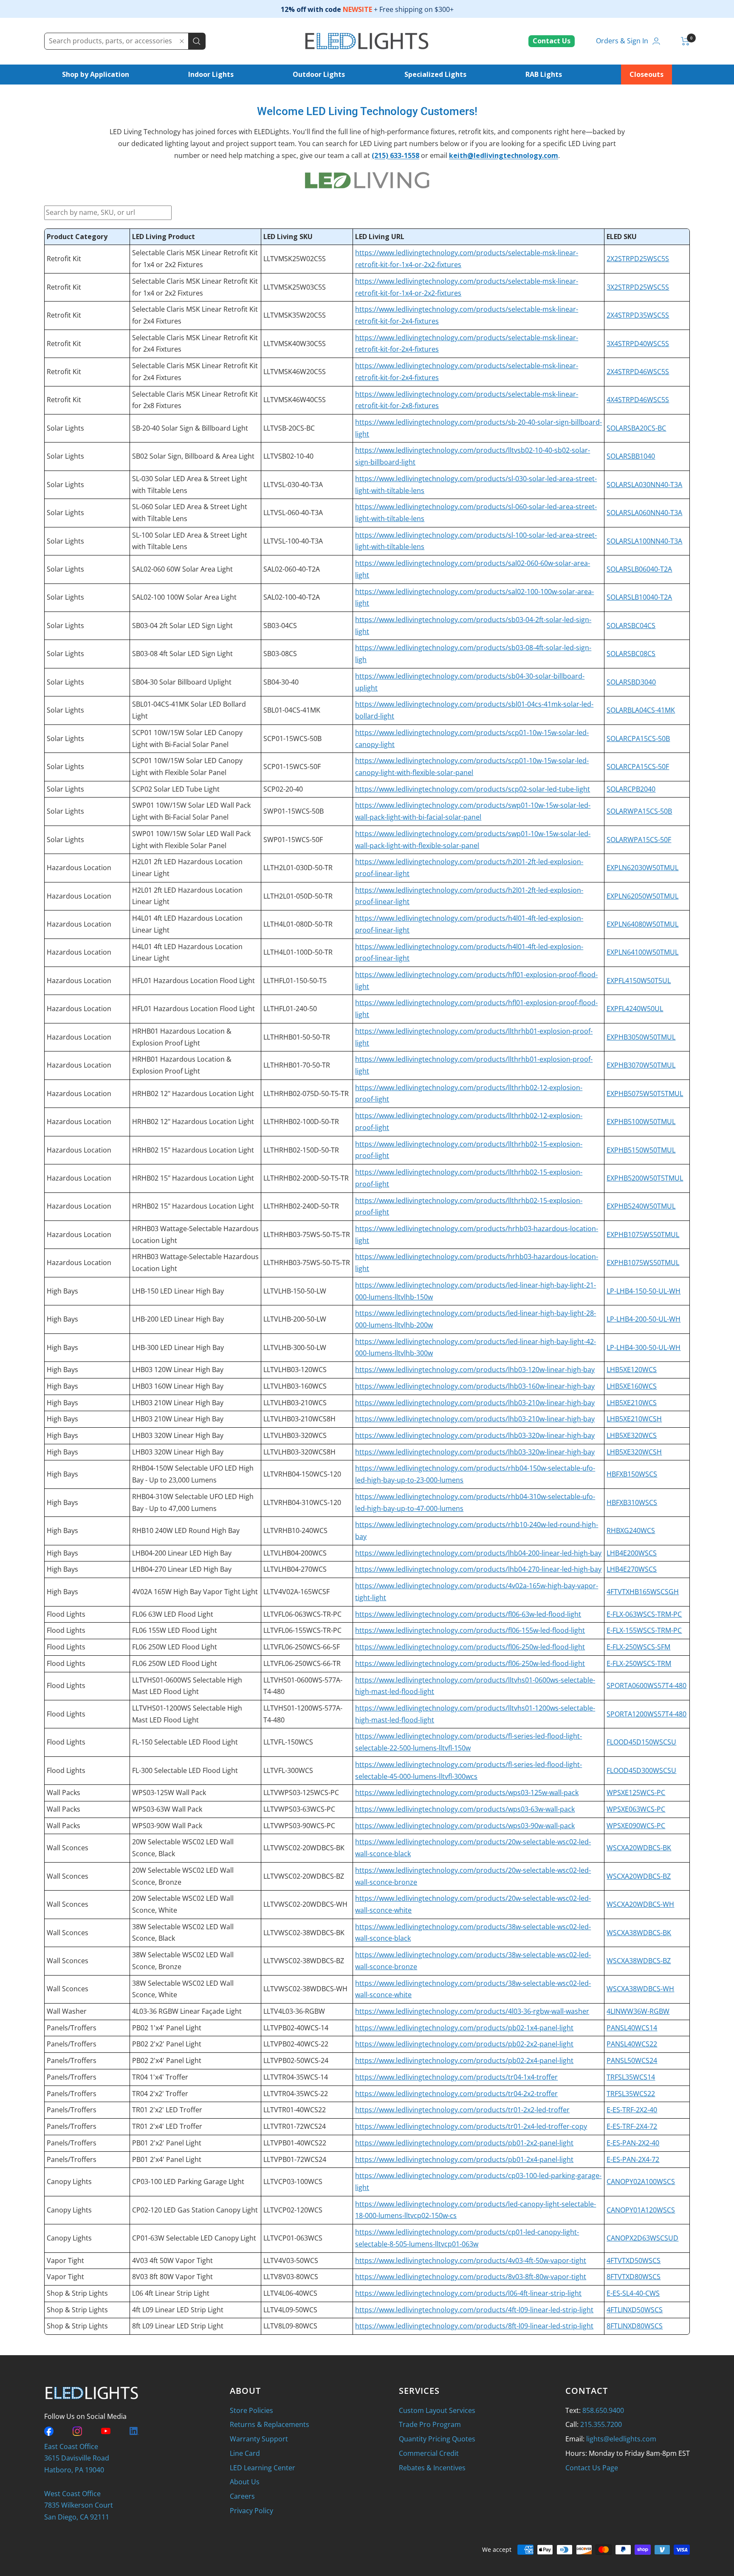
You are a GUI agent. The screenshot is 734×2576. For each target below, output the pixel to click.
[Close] (182, 41)
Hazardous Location (79, 868)
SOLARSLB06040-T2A (639, 569)
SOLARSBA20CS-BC (636, 428)
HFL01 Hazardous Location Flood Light (193, 981)
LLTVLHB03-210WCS (295, 1403)
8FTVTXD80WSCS (634, 2277)
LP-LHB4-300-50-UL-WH (644, 1347)
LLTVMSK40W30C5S (295, 344)
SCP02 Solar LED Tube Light (176, 789)
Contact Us (552, 41)
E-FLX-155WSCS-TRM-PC (644, 1630)
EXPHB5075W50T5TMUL (645, 1094)
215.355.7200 (601, 2424)
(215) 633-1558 (395, 155)
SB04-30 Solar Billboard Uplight (182, 682)
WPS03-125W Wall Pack (169, 1792)
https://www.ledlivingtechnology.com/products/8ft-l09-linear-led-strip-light (474, 2326)
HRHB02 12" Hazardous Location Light (193, 1094)
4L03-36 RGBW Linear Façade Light (187, 2011)
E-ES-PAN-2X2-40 (633, 2143)
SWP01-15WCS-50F (293, 840)
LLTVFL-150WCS (288, 1742)
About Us (245, 2482)
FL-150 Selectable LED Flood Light (185, 1742)
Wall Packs (64, 1792)
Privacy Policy (251, 2511)
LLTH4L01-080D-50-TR (298, 924)
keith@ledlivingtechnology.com (504, 155)
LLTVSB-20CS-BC (289, 428)
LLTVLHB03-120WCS (295, 1370)
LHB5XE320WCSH (634, 1452)
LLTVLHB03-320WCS (295, 1435)
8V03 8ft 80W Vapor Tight (172, 2277)
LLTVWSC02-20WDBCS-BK (304, 1848)
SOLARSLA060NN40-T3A (644, 513)
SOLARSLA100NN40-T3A (644, 541)
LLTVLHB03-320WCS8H (299, 1452)
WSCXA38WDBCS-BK (639, 1933)
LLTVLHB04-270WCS (295, 1569)
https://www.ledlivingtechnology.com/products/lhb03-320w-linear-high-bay (475, 1435)
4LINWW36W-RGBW (638, 2011)
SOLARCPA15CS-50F (638, 767)
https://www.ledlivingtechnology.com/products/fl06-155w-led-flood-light (470, 1630)
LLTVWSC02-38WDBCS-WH (305, 1989)
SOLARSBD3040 (631, 682)
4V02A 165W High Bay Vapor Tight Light (195, 1592)
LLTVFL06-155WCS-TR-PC (302, 1630)
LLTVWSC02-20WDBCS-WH (305, 1904)
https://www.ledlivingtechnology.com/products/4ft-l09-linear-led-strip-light (474, 2310)
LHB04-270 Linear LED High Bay (182, 1569)
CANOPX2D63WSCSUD (642, 2238)
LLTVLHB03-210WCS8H (299, 1419)
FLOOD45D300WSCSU (641, 1770)
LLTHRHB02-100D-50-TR (301, 1122)
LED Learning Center (263, 2468)
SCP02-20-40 (283, 789)
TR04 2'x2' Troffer (160, 2094)
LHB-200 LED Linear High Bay (178, 1319)
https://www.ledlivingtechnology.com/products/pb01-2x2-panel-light (464, 2143)
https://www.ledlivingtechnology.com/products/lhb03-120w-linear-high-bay (475, 1370)
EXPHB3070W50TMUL (641, 1065)
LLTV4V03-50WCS (291, 2260)
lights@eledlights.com (621, 2439)
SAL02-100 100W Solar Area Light (184, 597)
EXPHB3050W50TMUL (641, 1037)
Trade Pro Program (430, 2424)
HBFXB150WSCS (632, 1474)
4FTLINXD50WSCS (635, 2310)
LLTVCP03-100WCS (293, 2181)
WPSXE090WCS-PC (636, 1826)
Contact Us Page (592, 2468)
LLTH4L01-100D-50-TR (298, 952)
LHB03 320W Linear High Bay (178, 1435)
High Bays (62, 1291)
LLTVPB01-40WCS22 (295, 2143)
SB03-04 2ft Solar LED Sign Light (182, 626)
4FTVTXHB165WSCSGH (643, 1592)
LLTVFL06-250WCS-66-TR (302, 1663)
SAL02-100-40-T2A (292, 597)
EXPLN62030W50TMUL (642, 868)
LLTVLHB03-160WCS (295, 1386)
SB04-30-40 (281, 682)
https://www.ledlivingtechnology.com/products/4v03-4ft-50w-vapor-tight (471, 2260)
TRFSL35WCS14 (631, 2077)
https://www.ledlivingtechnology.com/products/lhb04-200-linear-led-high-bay (478, 1553)
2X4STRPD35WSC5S (638, 315)
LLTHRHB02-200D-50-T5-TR (306, 1178)
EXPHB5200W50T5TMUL (645, 1178)
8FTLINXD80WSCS (635, 2326)
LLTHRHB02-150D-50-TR (301, 1150)
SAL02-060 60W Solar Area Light (182, 569)
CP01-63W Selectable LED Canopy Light (194, 2238)
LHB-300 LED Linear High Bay (178, 1347)
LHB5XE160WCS (632, 1386)
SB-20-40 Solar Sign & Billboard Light (190, 428)
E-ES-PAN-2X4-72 (633, 2159)
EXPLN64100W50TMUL (642, 952)
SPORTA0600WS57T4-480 (646, 1685)
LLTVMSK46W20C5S (295, 372)
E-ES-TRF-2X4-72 (632, 2126)
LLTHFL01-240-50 (290, 1009)
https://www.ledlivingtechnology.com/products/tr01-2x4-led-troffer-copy (471, 2126)
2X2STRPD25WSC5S (638, 259)
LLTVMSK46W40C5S (295, 400)
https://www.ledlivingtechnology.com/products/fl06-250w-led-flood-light (470, 1647)
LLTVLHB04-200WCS (295, 1553)
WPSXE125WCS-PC (636, 1792)
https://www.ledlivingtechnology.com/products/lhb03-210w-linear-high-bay (475, 1403)
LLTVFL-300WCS (288, 1770)
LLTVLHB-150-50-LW (295, 1291)
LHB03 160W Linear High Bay (178, 1386)
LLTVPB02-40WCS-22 (296, 2044)
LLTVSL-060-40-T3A (293, 513)
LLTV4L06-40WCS (290, 2293)
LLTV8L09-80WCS (290, 2326)
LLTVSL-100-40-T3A (293, 541)
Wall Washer (67, 2011)
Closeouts (646, 74)
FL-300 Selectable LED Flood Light (185, 1770)
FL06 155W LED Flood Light (175, 1630)
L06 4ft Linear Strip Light (171, 2293)
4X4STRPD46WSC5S (638, 400)
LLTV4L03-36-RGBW (294, 2011)
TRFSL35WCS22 (631, 2094)
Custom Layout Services (437, 2410)
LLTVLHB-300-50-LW (295, 1347)
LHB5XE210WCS (632, 1403)
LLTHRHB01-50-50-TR (297, 1037)
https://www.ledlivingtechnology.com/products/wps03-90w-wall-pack (465, 1826)
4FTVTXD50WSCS (634, 2260)
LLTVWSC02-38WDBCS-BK (304, 1933)
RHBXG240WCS (631, 1530)
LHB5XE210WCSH (634, 1419)
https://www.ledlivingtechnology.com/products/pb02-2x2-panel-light (464, 2044)
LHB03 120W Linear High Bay (178, 1370)
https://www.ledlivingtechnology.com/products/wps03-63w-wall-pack (465, 1809)
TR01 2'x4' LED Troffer (167, 2126)
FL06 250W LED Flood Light (175, 1647)
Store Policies (251, 2410)
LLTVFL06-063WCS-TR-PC (302, 1614)
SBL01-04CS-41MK (292, 710)
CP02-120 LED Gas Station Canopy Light (195, 2210)
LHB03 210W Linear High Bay (178, 1403)
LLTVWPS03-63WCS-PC (299, 1809)
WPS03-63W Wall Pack (167, 1809)
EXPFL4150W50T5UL (639, 981)
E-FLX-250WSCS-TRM (639, 1663)
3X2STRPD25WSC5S (638, 287)
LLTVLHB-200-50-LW (295, 1319)
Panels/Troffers (72, 2028)
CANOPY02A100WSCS (641, 2181)
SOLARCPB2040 (631, 789)
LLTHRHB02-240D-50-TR (301, 1206)
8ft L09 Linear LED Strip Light (178, 2326)
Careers (242, 2496)
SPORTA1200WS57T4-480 (646, 1714)
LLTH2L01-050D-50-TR (298, 896)
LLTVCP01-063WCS (293, 2238)
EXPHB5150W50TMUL (641, 1150)
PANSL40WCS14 (632, 2028)
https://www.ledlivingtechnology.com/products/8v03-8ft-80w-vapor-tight (471, 2277)
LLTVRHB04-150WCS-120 (302, 1474)
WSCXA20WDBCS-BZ (639, 1876)
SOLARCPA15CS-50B (638, 738)
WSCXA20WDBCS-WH (640, 1904)
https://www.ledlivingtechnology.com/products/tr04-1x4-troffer (456, 2077)
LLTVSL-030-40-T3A (293, 485)
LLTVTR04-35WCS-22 (296, 2094)
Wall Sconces (68, 1848)
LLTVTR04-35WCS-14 (296, 2077)
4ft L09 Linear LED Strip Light (178, 2310)
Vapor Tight (65, 2260)
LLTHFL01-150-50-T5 (295, 981)
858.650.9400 (603, 2410)
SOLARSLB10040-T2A (639, 597)
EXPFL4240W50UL (635, 1009)
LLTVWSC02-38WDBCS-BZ (304, 1961)
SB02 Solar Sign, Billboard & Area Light (193, 456)
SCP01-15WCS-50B (292, 738)
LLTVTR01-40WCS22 (295, 2110)
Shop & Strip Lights (77, 2293)
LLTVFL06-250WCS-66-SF (302, 1647)
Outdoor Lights (319, 74)
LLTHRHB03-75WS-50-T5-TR (307, 1234)
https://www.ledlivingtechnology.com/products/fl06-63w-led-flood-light (468, 1614)
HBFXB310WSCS (632, 1502)
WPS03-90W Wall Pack (167, 1826)
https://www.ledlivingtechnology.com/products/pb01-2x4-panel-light (464, 2159)
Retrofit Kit (64, 259)
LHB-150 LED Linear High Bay (178, 1291)
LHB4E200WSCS (632, 1553)
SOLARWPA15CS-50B (639, 811)
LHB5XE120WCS (632, 1370)
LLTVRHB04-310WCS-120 (302, 1502)
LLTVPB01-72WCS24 (295, 2159)
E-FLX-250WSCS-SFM (638, 1647)
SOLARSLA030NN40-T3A (644, 485)
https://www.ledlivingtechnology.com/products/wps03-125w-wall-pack (467, 1792)
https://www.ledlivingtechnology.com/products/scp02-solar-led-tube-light (473, 789)
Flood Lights (66, 1614)
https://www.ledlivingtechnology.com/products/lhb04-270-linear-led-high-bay (478, 1569)
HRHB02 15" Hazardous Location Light (193, 1150)
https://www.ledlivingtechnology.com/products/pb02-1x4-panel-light (464, 2028)
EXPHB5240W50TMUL (641, 1206)
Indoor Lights (211, 74)
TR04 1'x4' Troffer (160, 2077)
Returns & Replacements (270, 2424)
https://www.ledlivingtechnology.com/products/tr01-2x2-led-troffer (462, 2110)
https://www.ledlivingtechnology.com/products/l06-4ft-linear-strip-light (468, 2293)
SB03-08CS (280, 654)
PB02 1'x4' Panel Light (167, 2028)
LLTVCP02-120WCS (293, 2210)
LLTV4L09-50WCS (290, 2310)
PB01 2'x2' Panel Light (167, 2143)
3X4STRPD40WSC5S (638, 344)
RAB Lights (544, 74)
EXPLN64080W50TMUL (642, 924)
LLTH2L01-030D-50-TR (298, 868)
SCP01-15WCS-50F (292, 767)
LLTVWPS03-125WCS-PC (301, 1792)
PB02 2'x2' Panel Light (167, 2044)
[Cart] (685, 41)
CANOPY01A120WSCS (641, 2210)
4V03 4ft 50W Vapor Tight (172, 2260)
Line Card (245, 2453)
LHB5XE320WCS (632, 1435)
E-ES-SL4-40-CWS (633, 2293)
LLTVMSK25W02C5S (295, 259)
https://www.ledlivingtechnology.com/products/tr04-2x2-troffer (456, 2094)
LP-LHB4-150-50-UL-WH (644, 1291)
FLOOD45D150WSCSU (641, 1742)
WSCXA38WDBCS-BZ (639, 1961)
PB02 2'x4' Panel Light (167, 2060)
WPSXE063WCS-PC (636, 1809)
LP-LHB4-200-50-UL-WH (644, 1319)
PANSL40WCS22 (632, 2044)
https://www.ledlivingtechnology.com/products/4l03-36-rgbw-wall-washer (472, 2011)
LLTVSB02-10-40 (288, 456)
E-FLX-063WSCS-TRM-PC (644, 1614)
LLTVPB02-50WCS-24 (296, 2060)
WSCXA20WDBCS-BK (639, 1848)
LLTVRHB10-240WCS (295, 1530)
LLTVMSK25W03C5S (295, 287)
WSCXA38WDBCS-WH (640, 1989)
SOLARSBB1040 (631, 456)
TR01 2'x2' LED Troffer (167, 2110)
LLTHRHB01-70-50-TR (297, 1065)
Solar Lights (65, 428)
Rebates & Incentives (432, 2468)
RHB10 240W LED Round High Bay (186, 1530)
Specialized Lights (435, 74)
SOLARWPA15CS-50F (639, 840)
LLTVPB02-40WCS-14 (296, 2028)
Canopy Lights (69, 2181)
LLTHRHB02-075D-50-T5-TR (306, 1094)
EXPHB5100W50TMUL (641, 1122)
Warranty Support (259, 2439)
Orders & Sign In (622, 41)
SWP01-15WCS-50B (294, 811)
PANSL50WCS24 (632, 2060)
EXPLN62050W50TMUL (642, 896)
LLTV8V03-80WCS (291, 2277)
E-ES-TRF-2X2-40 (632, 2110)
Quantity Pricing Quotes (437, 2439)
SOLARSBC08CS (631, 654)
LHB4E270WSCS (632, 1569)
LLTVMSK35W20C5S (295, 315)
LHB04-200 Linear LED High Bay (182, 1553)
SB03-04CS (280, 626)
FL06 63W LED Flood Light (173, 1614)
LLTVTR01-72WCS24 (295, 2126)
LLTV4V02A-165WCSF (296, 1592)
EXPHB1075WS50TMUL (643, 1234)
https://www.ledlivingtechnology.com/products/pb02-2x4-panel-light (464, 2060)
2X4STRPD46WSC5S (638, 372)
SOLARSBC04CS (631, 626)
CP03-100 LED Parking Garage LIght (188, 2181)
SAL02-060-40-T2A (292, 569)
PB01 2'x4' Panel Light (167, 2159)
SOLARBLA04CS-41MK (641, 710)
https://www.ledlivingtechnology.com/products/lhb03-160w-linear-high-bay (475, 1386)
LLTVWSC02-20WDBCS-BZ (304, 1876)
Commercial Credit (429, 2453)
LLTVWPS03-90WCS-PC (299, 1826)
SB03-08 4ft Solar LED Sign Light (182, 654)
